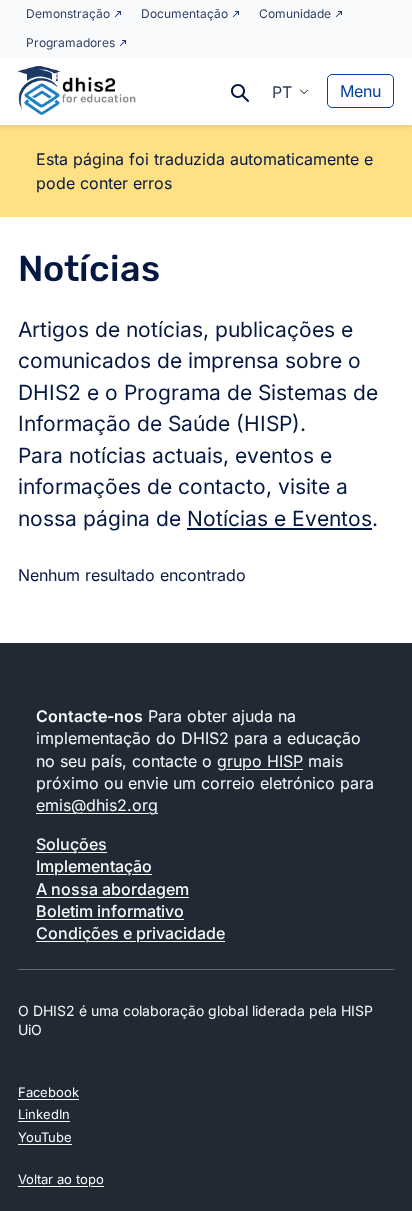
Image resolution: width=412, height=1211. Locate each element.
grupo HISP (260, 761)
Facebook (48, 1092)
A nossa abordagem (112, 889)
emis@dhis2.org (97, 805)
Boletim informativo (110, 911)
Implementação (94, 866)
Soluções (71, 844)
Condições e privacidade (130, 933)
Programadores (70, 42)
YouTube (45, 1137)
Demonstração (68, 13)
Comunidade (295, 13)
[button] (290, 91)
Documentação (184, 13)
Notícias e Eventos (279, 518)
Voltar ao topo (61, 1179)
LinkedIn (44, 1114)
